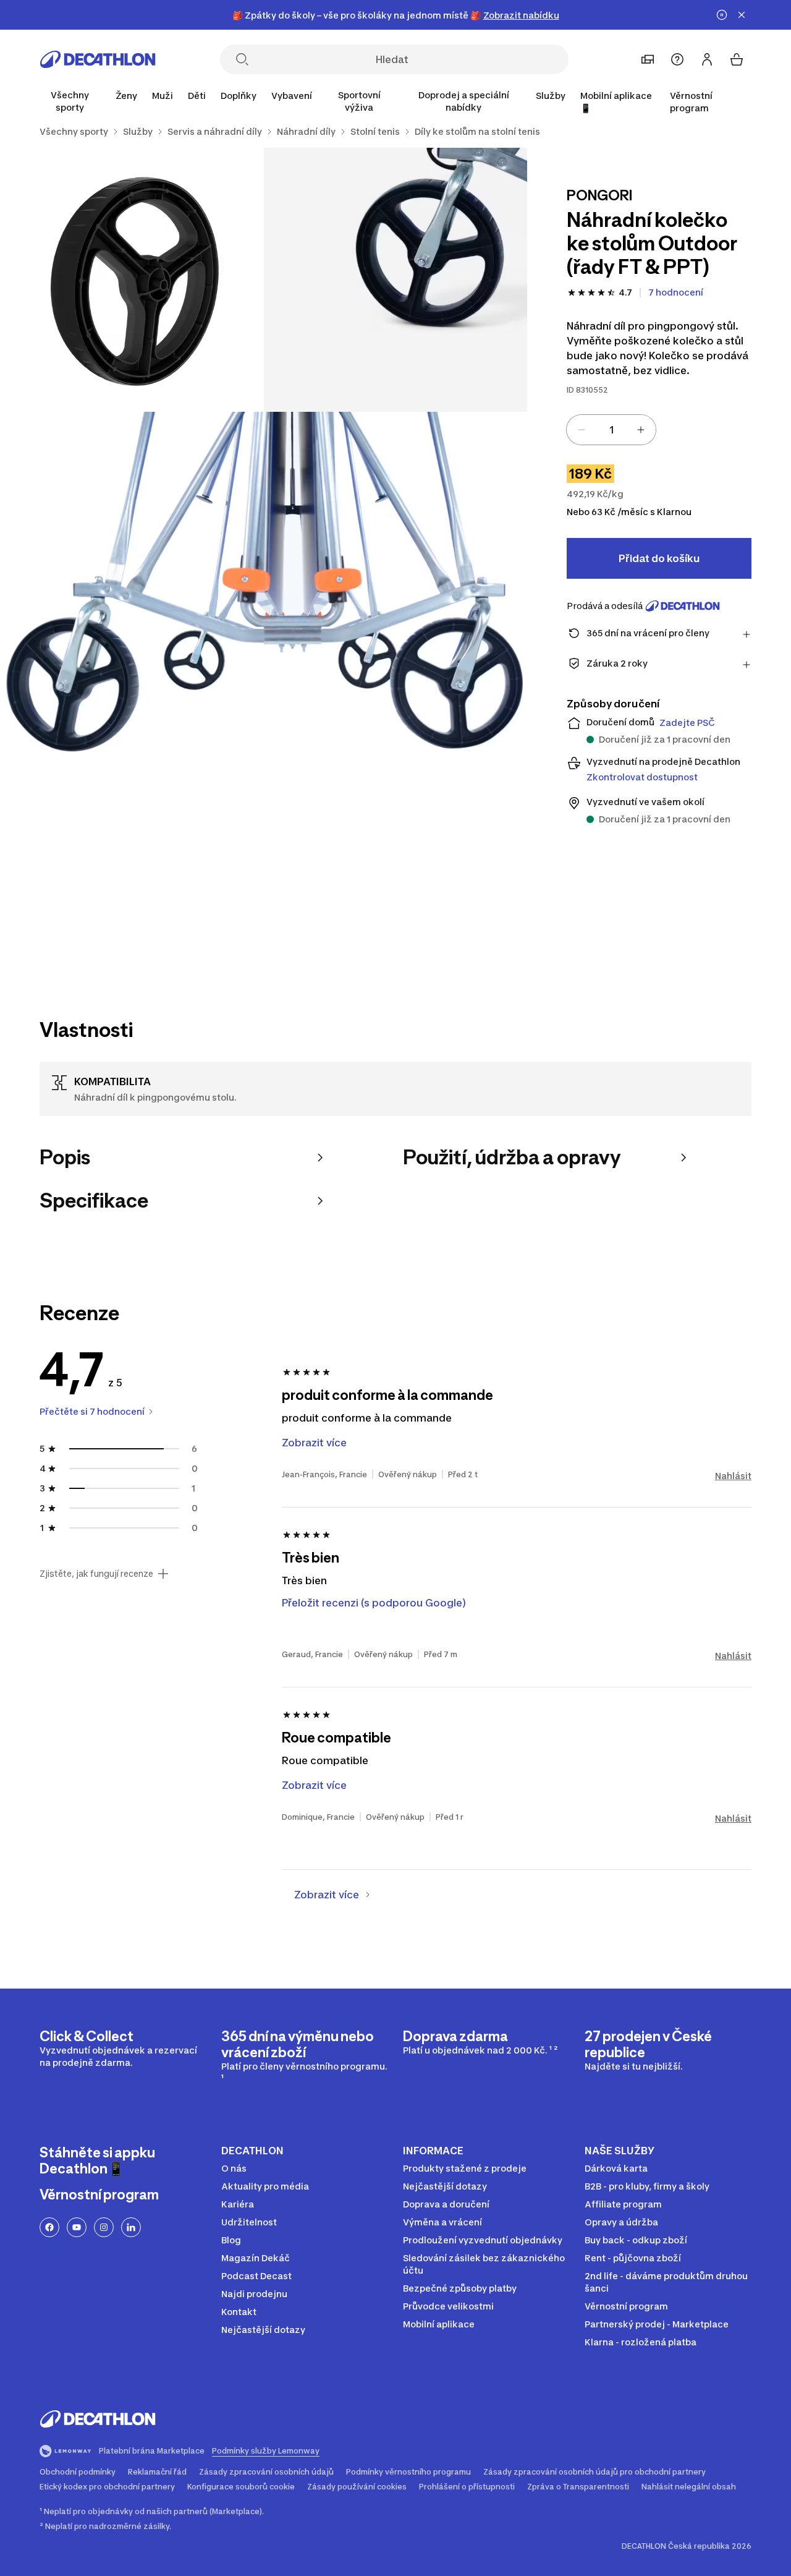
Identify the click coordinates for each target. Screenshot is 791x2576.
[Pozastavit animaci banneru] (722, 15)
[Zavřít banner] (742, 15)
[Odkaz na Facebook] (49, 2227)
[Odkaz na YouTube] (77, 2227)
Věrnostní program (691, 102)
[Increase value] (641, 430)
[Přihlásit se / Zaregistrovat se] (707, 59)
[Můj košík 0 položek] (737, 59)
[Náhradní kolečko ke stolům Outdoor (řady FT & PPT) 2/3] (132, 280)
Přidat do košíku (659, 558)
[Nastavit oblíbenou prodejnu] (648, 59)
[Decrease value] (582, 430)
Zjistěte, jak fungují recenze (96, 1574)
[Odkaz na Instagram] (104, 2227)
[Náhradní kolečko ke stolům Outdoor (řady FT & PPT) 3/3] (264, 676)
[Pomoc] (677, 59)
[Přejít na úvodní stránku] (98, 59)
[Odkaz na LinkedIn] (131, 2227)
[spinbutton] (611, 430)
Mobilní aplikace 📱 (616, 102)
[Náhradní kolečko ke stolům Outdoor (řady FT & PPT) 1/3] (396, 280)
